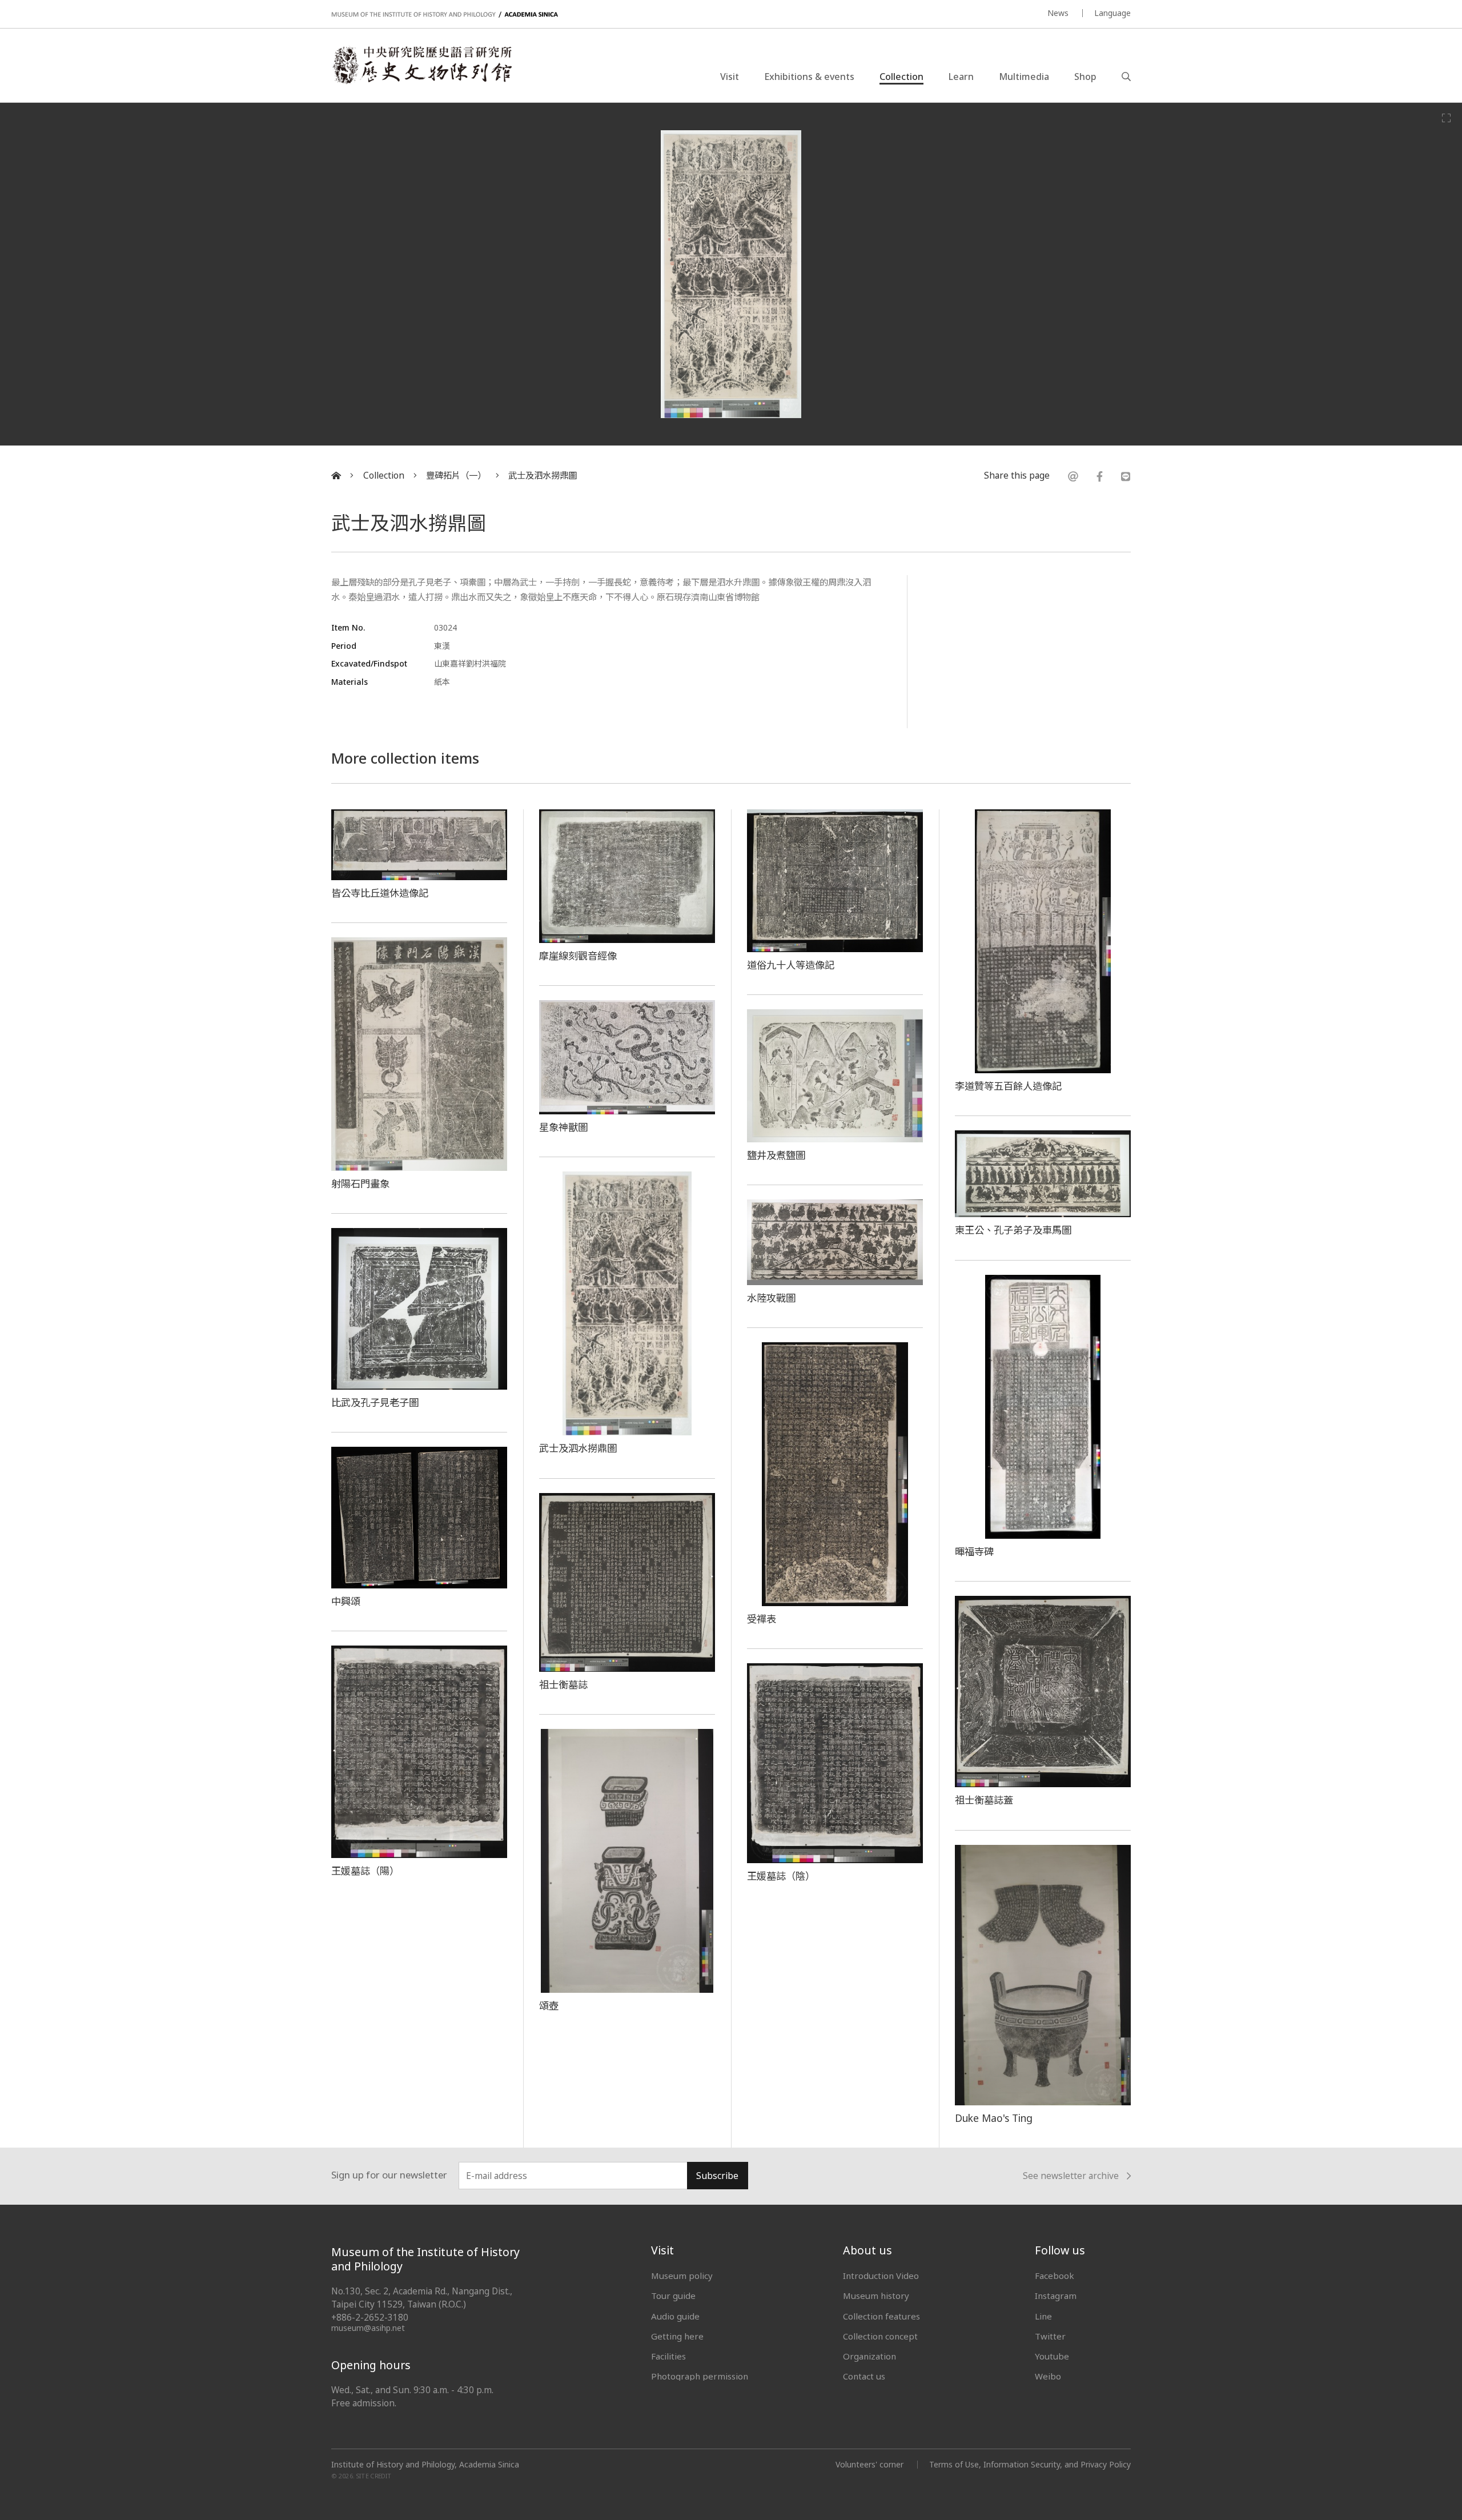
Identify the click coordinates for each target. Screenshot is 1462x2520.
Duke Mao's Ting (994, 2118)
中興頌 (346, 1601)
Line (1043, 2316)
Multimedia (1024, 77)
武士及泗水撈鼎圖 (543, 475)
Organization (869, 2356)
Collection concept (880, 2336)
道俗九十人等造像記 (791, 965)
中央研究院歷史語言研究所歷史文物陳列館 (421, 65)
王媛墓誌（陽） (365, 1871)
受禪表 (762, 1619)
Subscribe (717, 2176)
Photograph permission (700, 2376)
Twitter (1050, 2336)
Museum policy (682, 2276)
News (1058, 13)
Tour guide (673, 2296)
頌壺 (549, 2005)
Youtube (1052, 2356)
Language (1112, 13)
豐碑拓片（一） (456, 475)
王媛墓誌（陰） (781, 1876)
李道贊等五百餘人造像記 (1008, 1086)
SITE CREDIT (374, 2476)
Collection (901, 77)
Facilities (668, 2356)
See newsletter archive (1071, 2176)
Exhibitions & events (809, 77)
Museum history (876, 2296)
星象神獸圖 (563, 1127)
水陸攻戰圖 (771, 1298)
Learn (961, 77)
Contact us (864, 2376)
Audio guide (675, 2316)
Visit (730, 77)
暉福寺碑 (974, 1551)
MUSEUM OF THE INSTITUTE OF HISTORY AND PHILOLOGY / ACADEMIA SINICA (445, 15)
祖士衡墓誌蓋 (984, 1800)
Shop (1085, 77)
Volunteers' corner (869, 2464)
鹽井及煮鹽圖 (776, 1155)
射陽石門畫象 (360, 1183)
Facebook (1055, 2276)
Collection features (881, 2316)
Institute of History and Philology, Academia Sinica (425, 2465)
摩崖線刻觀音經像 (578, 956)
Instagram (1056, 2296)
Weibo (1048, 2376)
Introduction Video (881, 2276)
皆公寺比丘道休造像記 (380, 893)
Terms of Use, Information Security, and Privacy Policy (1030, 2464)
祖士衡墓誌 (563, 1684)
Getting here (677, 2336)
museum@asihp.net (368, 2328)
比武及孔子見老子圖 (375, 1402)
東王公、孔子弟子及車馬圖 (1013, 1230)
